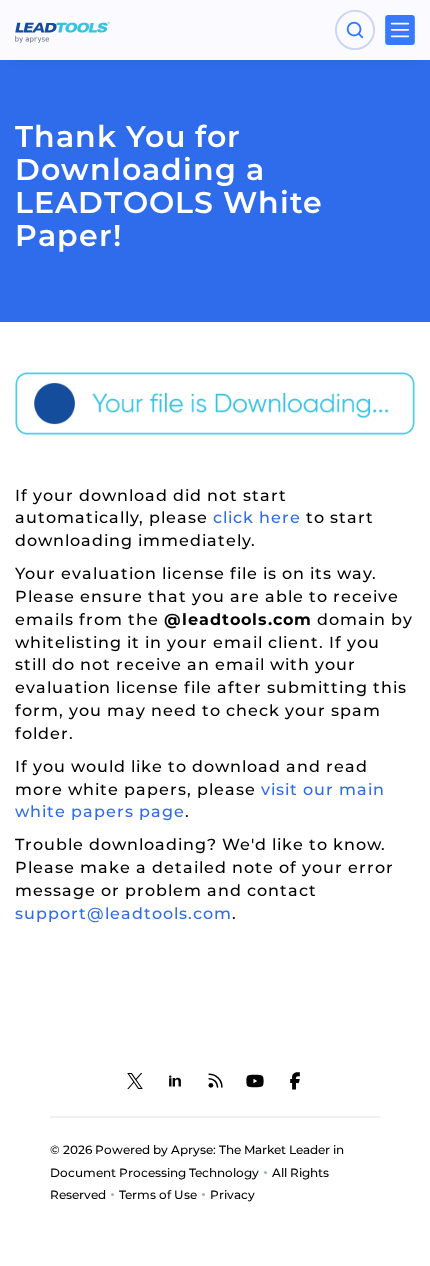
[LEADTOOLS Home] (62, 30)
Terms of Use (158, 1194)
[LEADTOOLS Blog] (215, 1081)
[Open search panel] (355, 30)
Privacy (232, 1194)
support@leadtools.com (123, 913)
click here (259, 517)
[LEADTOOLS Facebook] (295, 1081)
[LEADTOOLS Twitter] (135, 1081)
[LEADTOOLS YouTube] (255, 1081)
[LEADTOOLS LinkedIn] (175, 1081)
